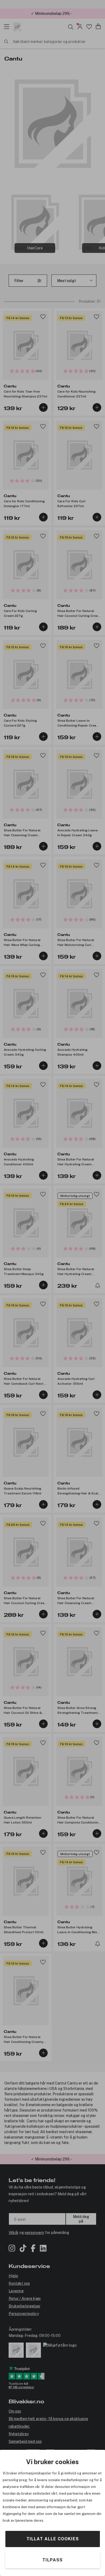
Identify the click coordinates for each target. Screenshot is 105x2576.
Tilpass (52, 2560)
